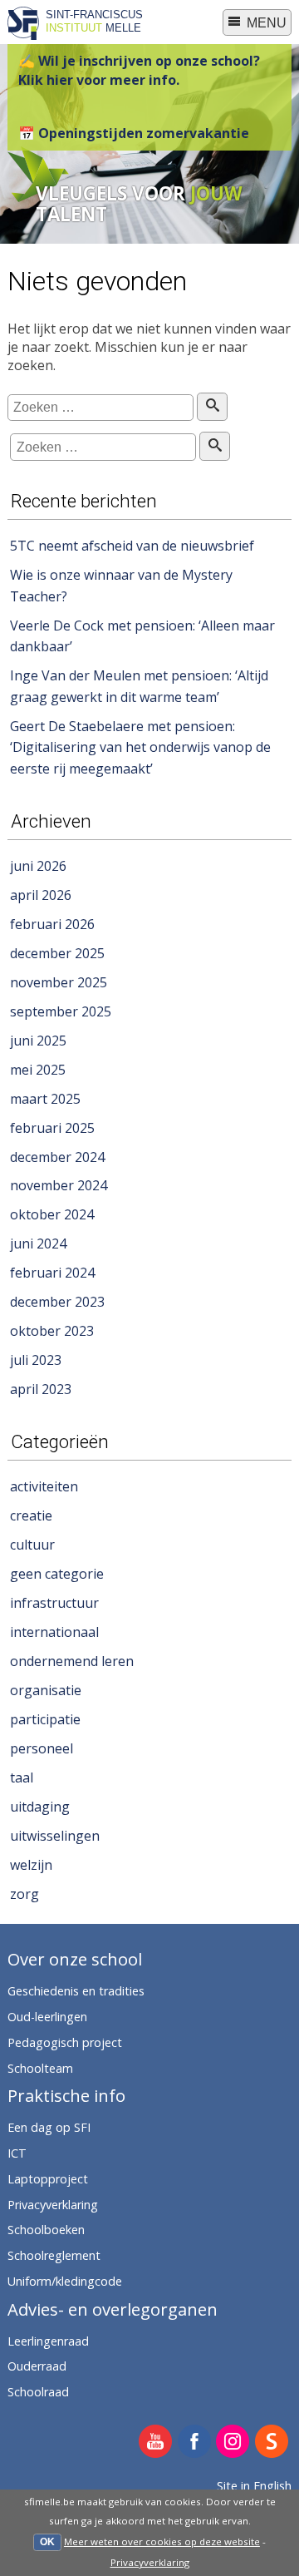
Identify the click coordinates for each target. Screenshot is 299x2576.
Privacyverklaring (150, 2562)
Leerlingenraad (48, 2341)
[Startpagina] (23, 35)
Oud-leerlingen (47, 2017)
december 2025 (57, 953)
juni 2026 (38, 866)
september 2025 (61, 1011)
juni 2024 (38, 1244)
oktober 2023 (52, 1331)
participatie (45, 1719)
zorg (25, 1894)
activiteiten (44, 1486)
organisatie (46, 1690)
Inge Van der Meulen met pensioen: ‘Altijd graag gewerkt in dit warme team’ (139, 686)
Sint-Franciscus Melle (94, 21)
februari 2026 (52, 924)
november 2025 (59, 982)
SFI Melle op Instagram (233, 2443)
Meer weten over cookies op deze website (162, 2541)
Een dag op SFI (49, 2127)
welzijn (31, 1865)
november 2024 (59, 1185)
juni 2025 (38, 1041)
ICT (17, 2153)
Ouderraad (37, 2366)
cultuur (32, 1545)
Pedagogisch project (65, 2042)
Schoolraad (38, 2392)
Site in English (254, 2486)
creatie (31, 1515)
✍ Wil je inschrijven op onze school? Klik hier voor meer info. (139, 70)
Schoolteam (40, 2068)
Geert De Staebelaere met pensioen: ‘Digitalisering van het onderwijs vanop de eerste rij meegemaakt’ (140, 747)
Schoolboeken (46, 2230)
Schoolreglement (54, 2255)
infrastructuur (54, 1603)
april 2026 (41, 895)
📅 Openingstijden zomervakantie (134, 133)
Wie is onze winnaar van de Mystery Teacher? (121, 586)
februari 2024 (52, 1273)
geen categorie (57, 1574)
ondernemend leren (72, 1661)
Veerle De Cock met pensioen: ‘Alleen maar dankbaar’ (142, 636)
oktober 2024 (52, 1214)
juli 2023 (36, 1360)
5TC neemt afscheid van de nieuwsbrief (132, 546)
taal (22, 1777)
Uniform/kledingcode (65, 2281)
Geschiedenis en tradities (76, 1991)
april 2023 (41, 1389)
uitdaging (40, 1807)
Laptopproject (48, 2179)
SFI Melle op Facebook (195, 2443)
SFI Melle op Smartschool (272, 2443)
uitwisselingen (55, 1836)
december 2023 (57, 1302)
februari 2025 (52, 1128)
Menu (265, 23)
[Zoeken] (212, 407)
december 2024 (57, 1157)
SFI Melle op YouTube (156, 2443)
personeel (42, 1748)
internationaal (54, 1632)
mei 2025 (38, 1070)
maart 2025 (45, 1099)
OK (47, 2542)
